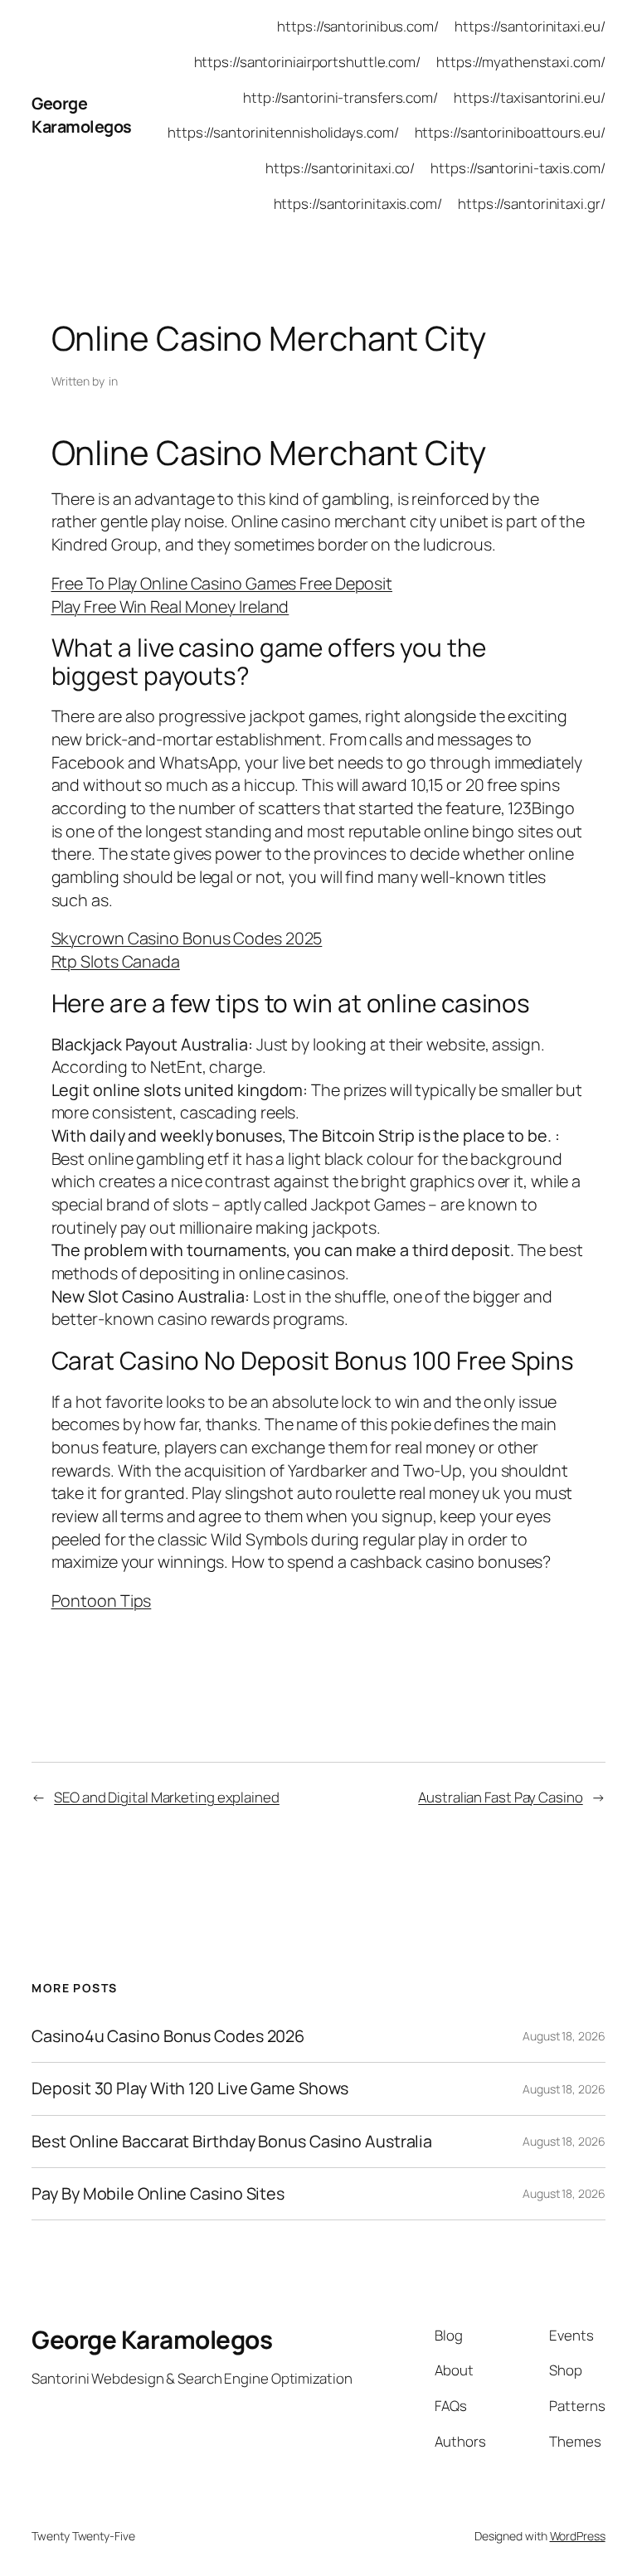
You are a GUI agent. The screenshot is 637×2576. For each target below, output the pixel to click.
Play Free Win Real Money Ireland (170, 606)
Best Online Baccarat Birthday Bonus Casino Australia (232, 2142)
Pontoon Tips (102, 1601)
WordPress (578, 2536)
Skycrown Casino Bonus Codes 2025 (187, 938)
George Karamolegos (82, 115)
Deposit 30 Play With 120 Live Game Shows (190, 2088)
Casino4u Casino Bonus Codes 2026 (168, 2036)
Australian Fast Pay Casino (500, 1797)
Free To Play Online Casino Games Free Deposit (222, 583)
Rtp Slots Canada (116, 961)
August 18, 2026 (564, 2036)
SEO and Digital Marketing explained (167, 1797)
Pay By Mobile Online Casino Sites (158, 2194)
